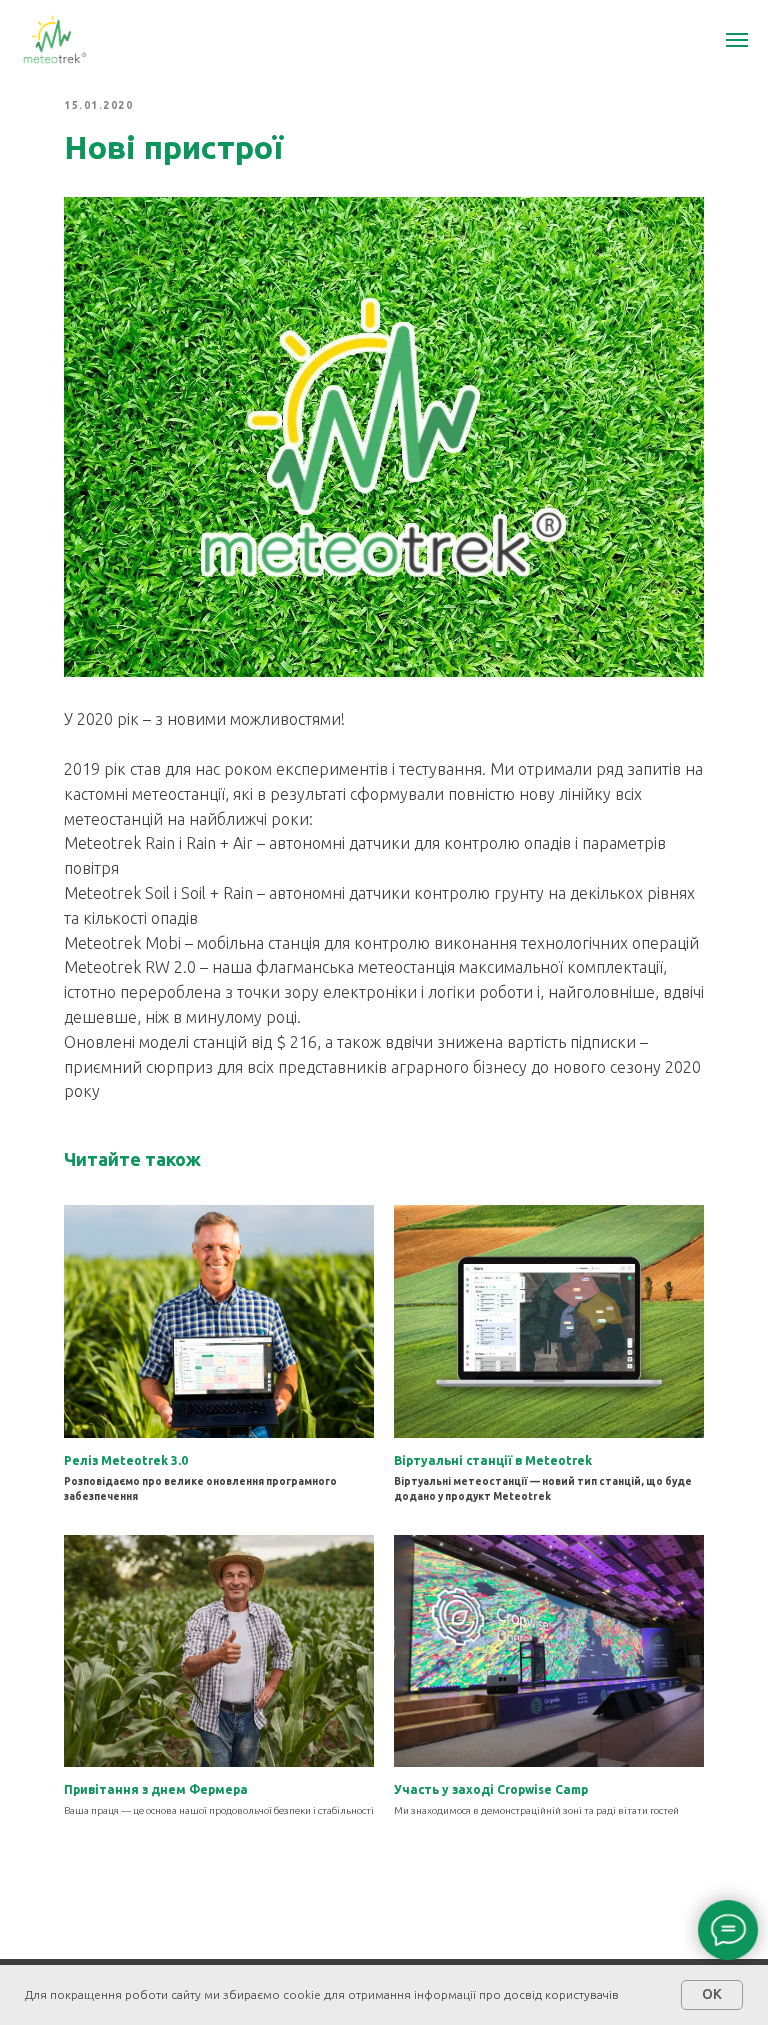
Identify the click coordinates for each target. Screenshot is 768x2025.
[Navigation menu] (737, 40)
